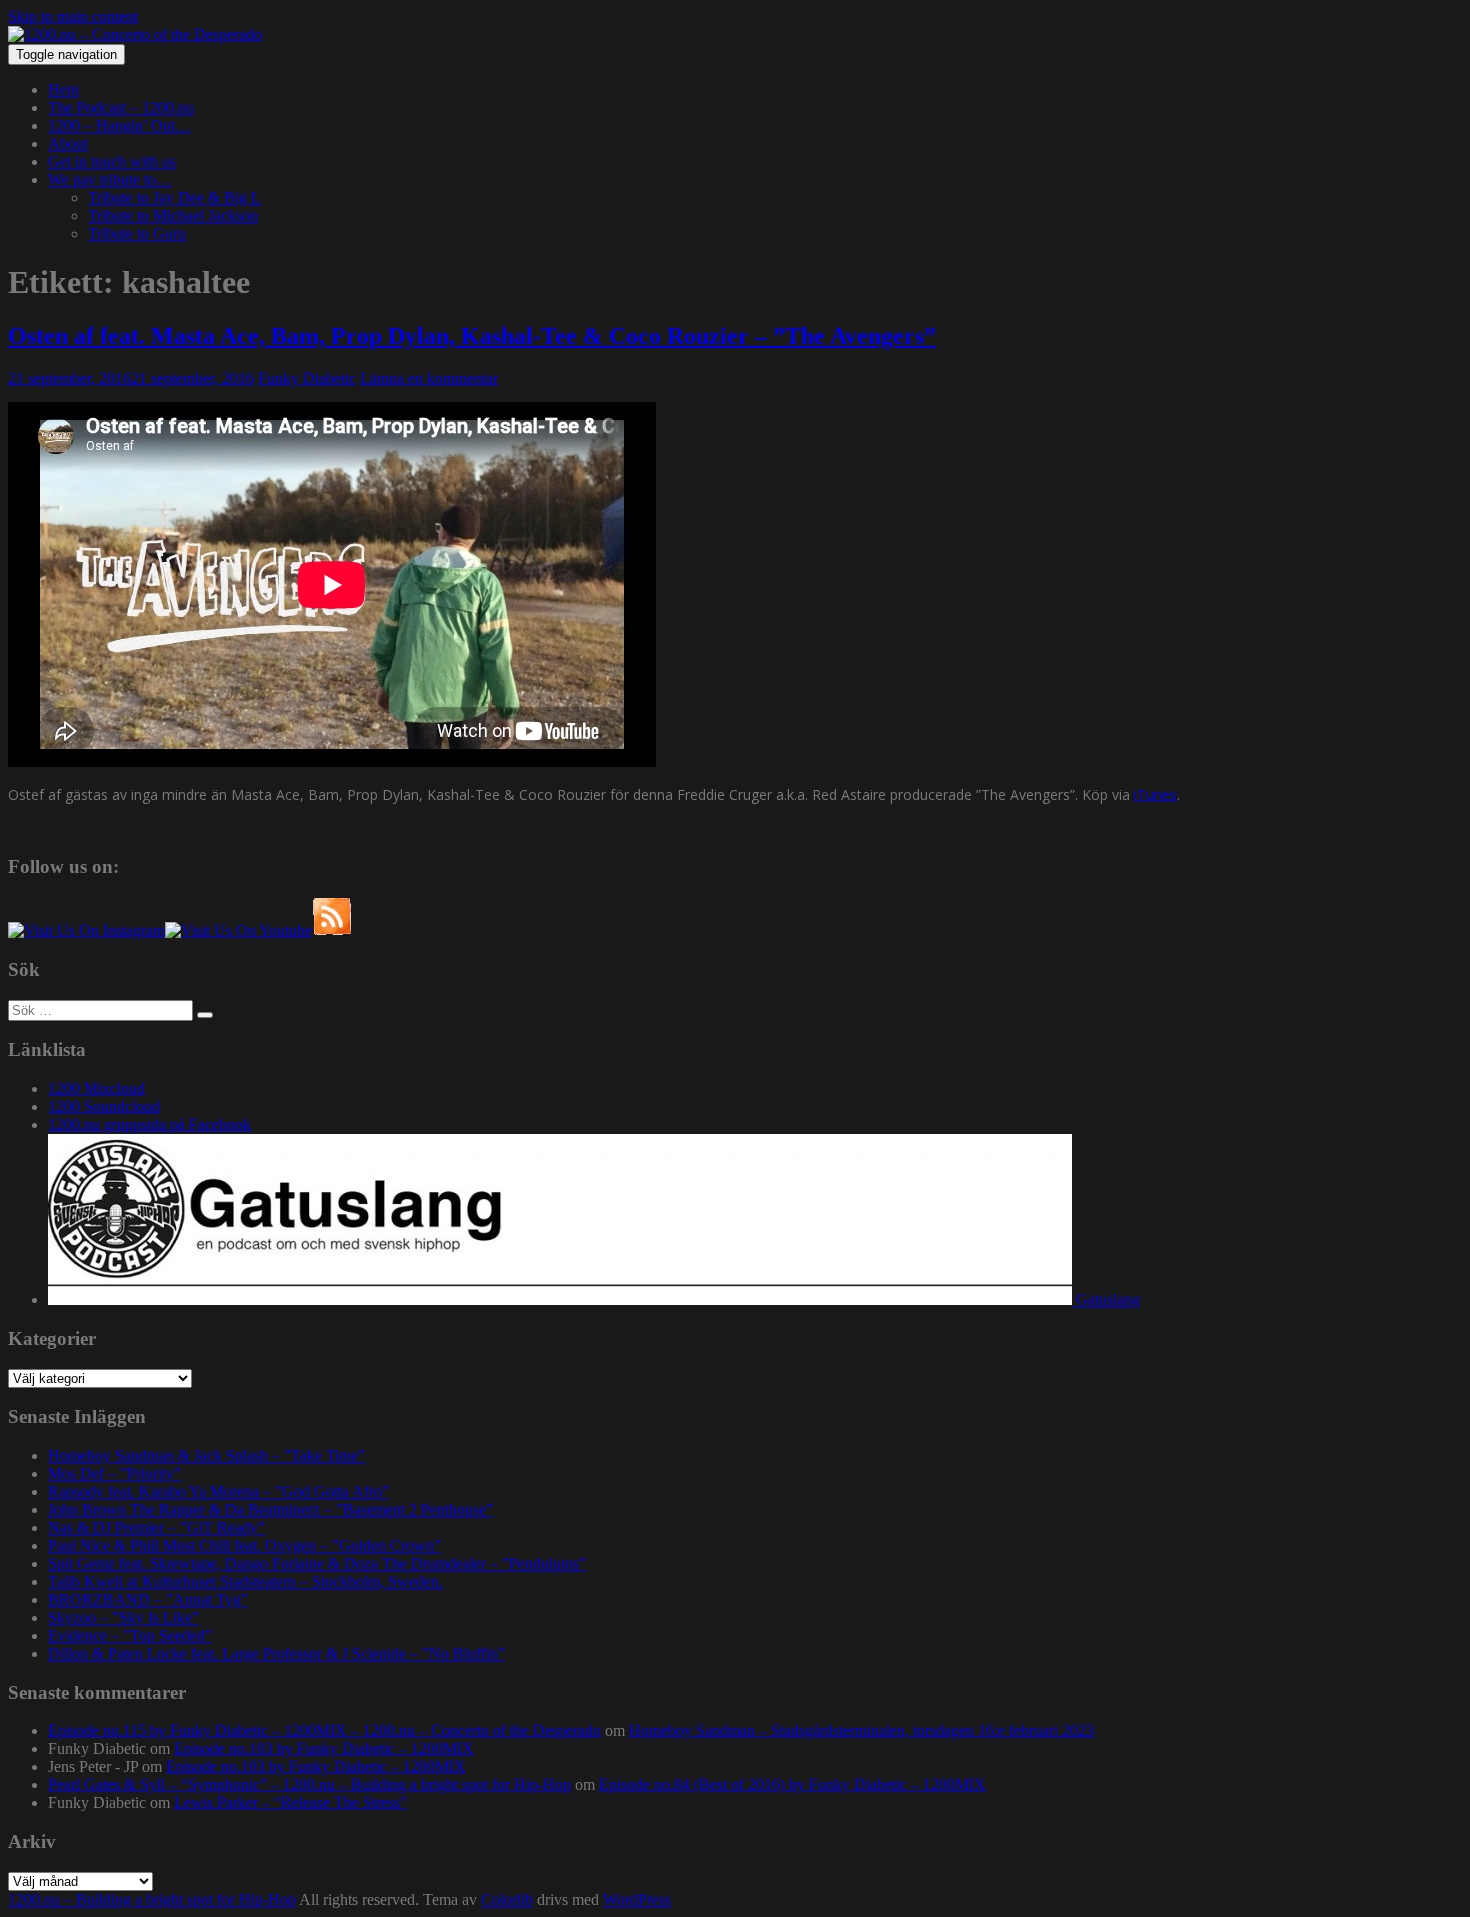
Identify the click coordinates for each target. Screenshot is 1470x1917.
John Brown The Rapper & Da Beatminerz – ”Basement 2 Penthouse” (270, 1509)
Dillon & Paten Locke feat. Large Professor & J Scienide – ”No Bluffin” (276, 1653)
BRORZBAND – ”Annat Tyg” (148, 1599)
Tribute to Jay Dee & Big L (174, 197)
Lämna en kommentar (429, 378)
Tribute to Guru (137, 233)
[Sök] (205, 1015)
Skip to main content (73, 16)
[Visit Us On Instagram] (86, 930)
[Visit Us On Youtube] (238, 930)
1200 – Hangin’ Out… (119, 125)
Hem (63, 89)
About (68, 143)
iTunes (1155, 794)
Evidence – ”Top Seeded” (130, 1635)
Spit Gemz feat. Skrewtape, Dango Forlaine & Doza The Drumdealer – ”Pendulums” (317, 1563)
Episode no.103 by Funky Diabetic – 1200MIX (324, 1748)
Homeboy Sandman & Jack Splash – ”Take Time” (206, 1455)
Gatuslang (1106, 1299)
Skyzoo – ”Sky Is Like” (123, 1617)
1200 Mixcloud (96, 1088)
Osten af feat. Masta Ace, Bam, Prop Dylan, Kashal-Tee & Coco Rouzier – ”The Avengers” (472, 336)
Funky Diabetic (307, 378)
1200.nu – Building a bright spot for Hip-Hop (152, 1899)
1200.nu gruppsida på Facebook (149, 1124)
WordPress (637, 1899)
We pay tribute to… (110, 179)
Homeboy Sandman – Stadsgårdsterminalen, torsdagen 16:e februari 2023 (861, 1730)
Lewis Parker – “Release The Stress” (290, 1802)
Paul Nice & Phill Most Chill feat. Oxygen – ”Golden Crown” (244, 1545)
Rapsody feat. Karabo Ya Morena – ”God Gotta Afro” (218, 1491)
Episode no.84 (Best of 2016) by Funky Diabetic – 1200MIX (792, 1784)
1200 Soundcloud (104, 1106)
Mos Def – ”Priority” (114, 1473)
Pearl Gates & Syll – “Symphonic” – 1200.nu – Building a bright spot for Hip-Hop (309, 1784)
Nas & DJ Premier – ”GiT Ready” (156, 1527)
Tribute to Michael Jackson (173, 215)
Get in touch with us (112, 161)
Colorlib (507, 1899)
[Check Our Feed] (332, 930)
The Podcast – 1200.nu (121, 107)
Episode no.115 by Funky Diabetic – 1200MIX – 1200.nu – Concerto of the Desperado (324, 1730)
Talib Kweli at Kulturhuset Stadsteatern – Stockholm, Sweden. (245, 1581)
